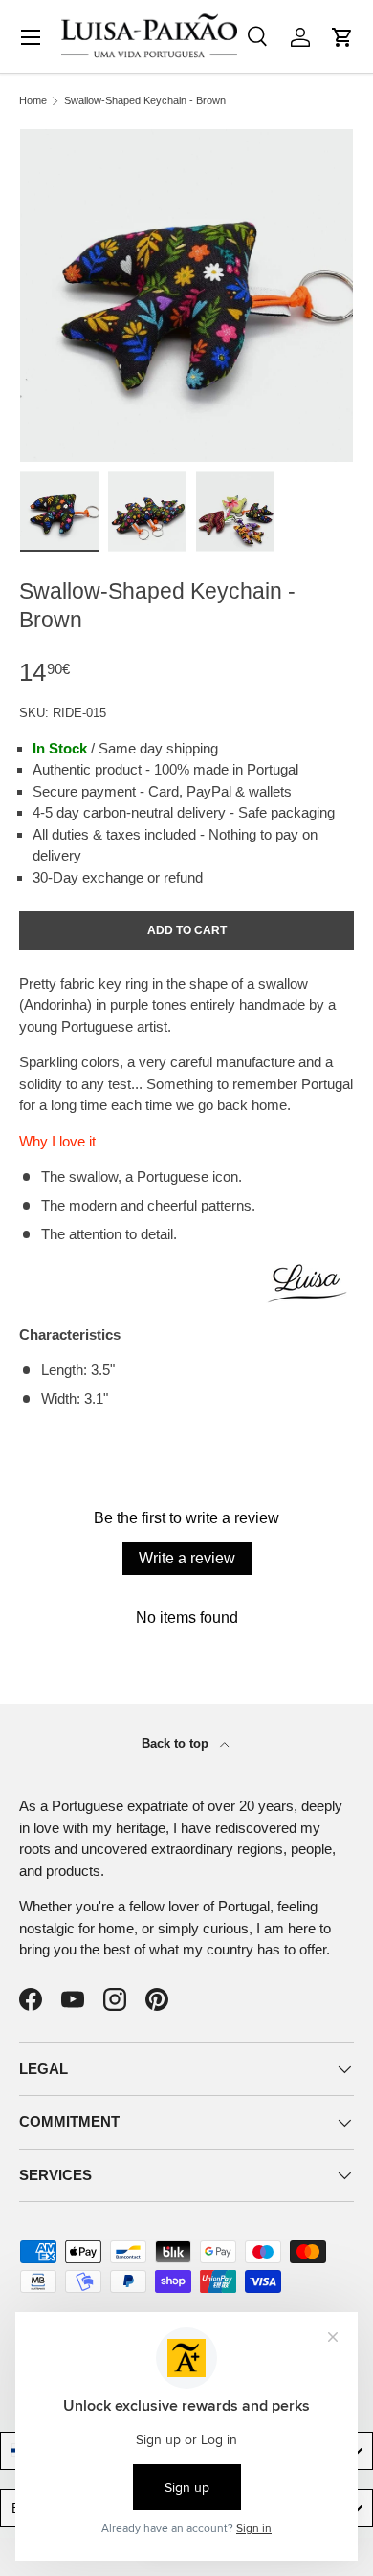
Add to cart (187, 930)
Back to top (177, 1744)
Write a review (187, 1558)
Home (33, 101)
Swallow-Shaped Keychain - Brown (145, 101)
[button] (342, 37)
